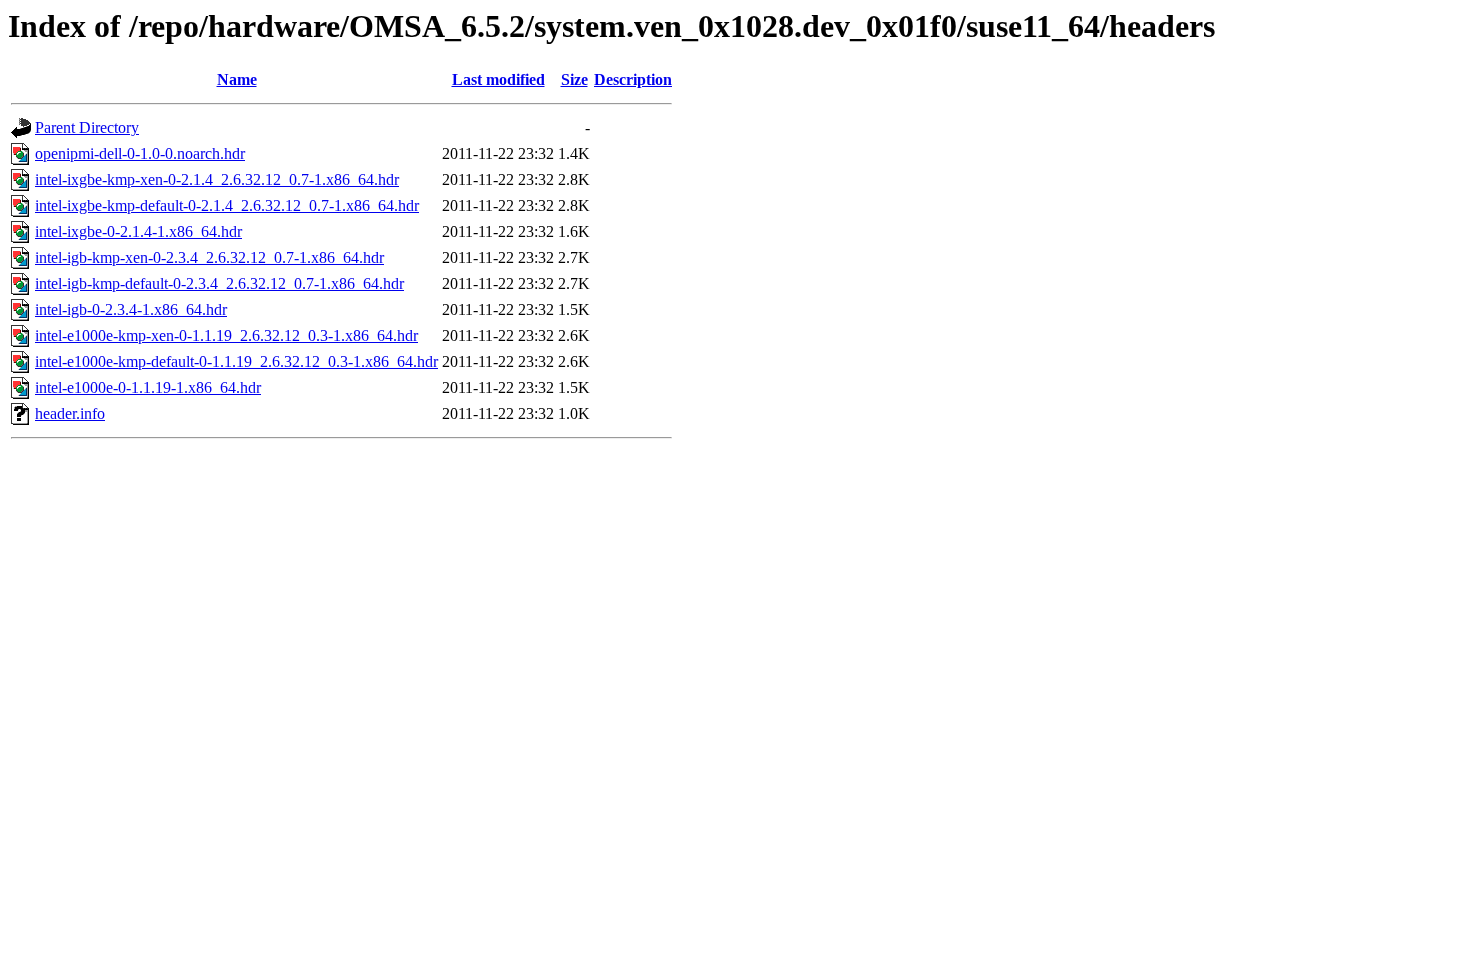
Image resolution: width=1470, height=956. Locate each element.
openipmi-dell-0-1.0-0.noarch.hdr (140, 153)
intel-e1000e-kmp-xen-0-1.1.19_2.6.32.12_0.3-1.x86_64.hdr (226, 335)
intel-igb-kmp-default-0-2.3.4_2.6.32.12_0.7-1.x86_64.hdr (219, 283)
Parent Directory (87, 127)
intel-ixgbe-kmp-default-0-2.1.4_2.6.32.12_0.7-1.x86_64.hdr (227, 205)
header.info (70, 413)
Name (237, 79)
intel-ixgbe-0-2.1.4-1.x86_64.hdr (138, 231)
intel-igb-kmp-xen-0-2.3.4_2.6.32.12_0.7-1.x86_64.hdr (209, 257)
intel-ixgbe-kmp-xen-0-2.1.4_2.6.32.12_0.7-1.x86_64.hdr (217, 179)
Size (574, 79)
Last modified (498, 79)
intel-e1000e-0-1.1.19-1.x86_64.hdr (148, 387)
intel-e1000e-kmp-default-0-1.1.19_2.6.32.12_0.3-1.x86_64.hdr (236, 361)
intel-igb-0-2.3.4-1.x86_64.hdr (131, 309)
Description (633, 79)
